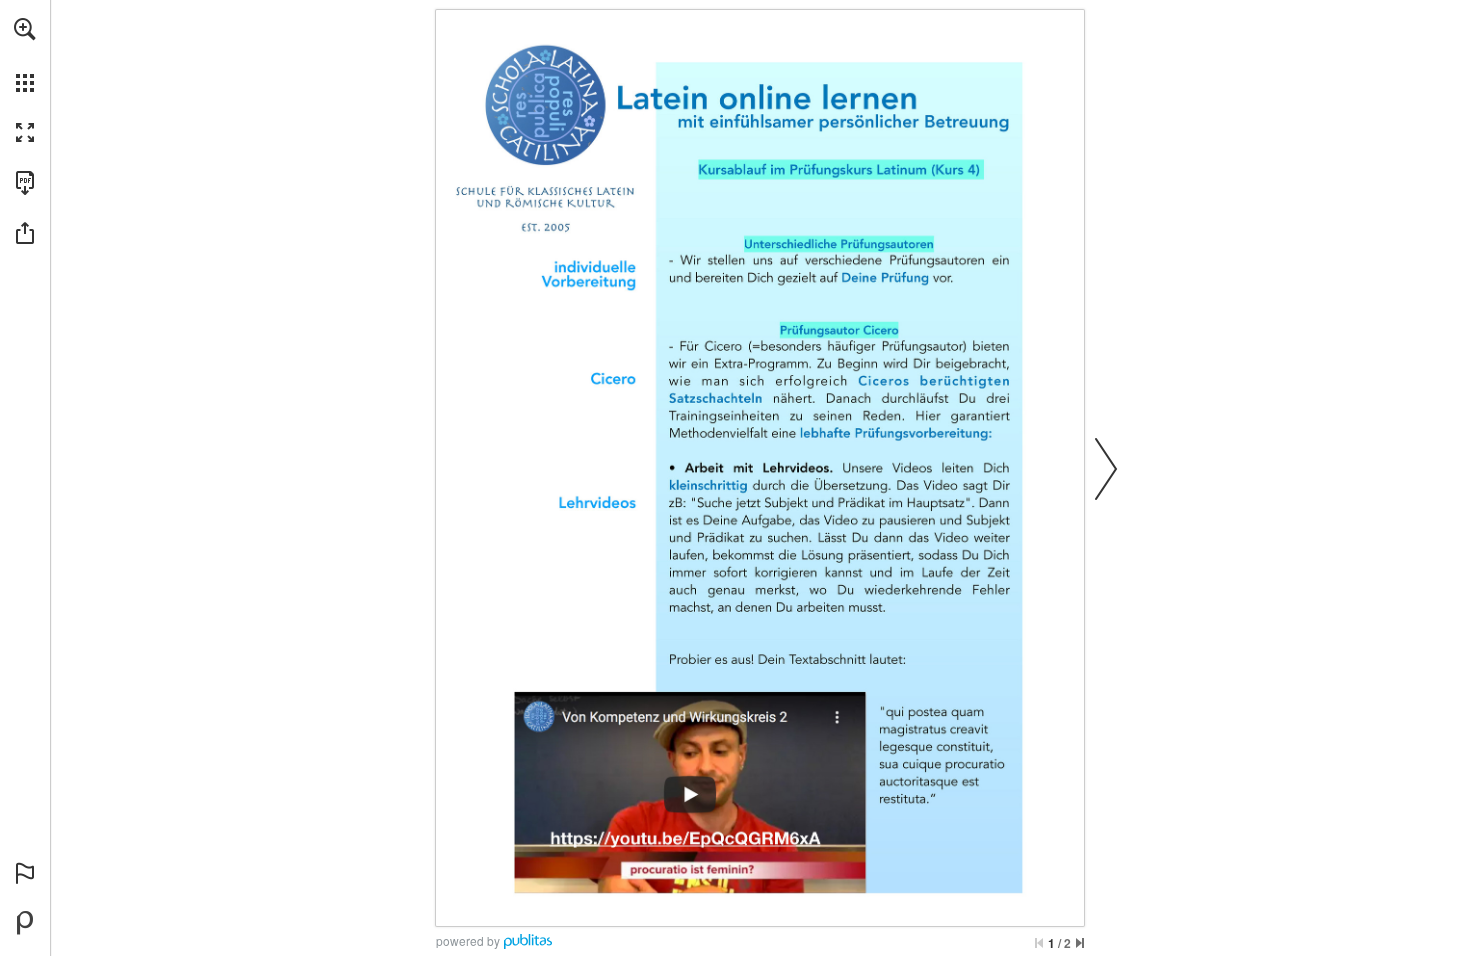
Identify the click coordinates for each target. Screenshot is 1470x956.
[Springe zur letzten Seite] (1080, 943)
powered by (468, 940)
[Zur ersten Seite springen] (1039, 943)
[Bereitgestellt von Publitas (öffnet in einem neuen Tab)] (25, 923)
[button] (25, 29)
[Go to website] (685, 838)
